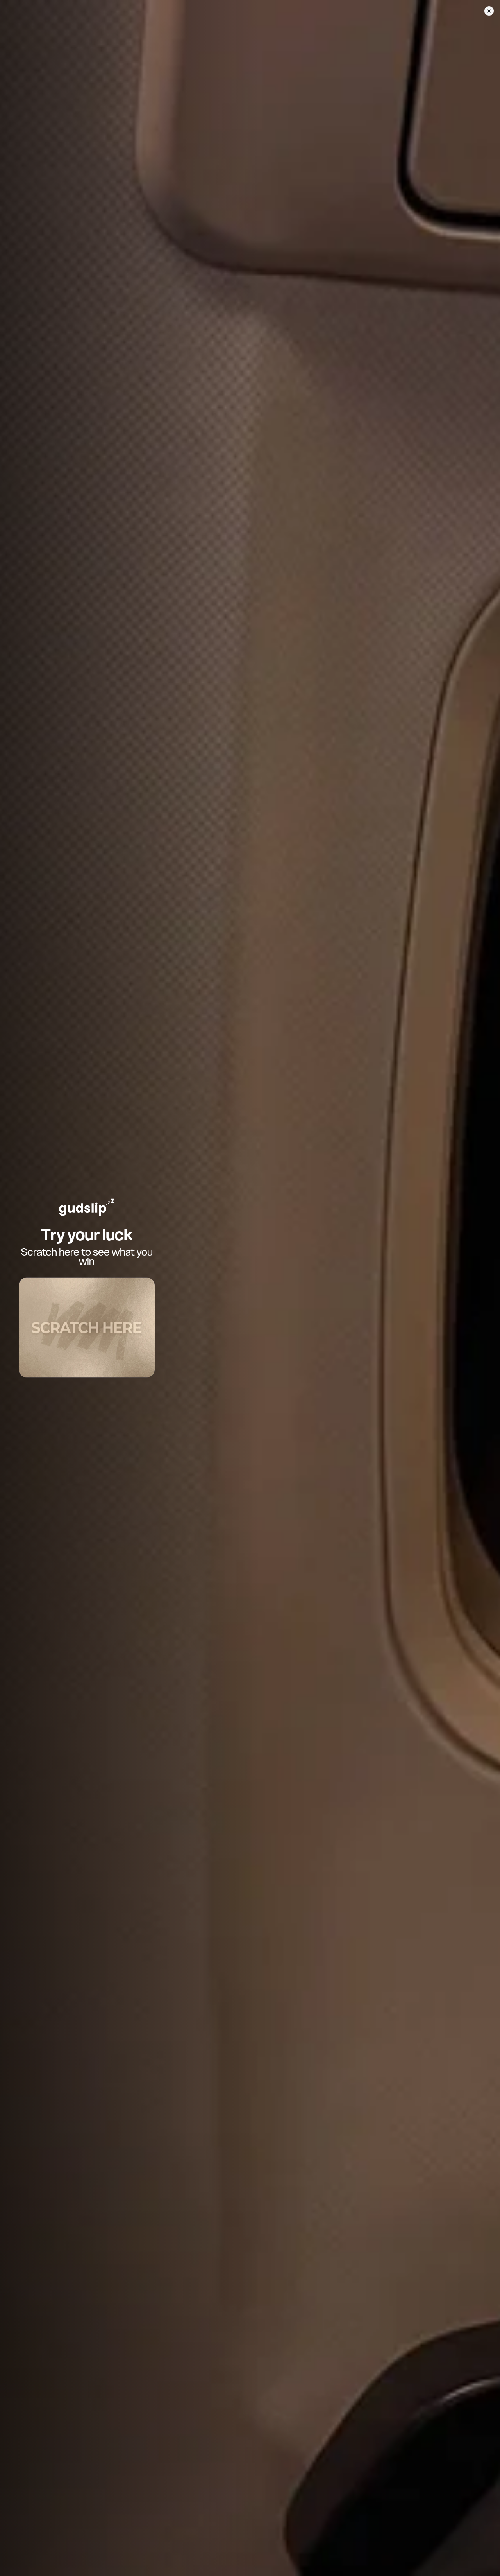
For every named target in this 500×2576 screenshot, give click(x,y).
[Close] (489, 11)
